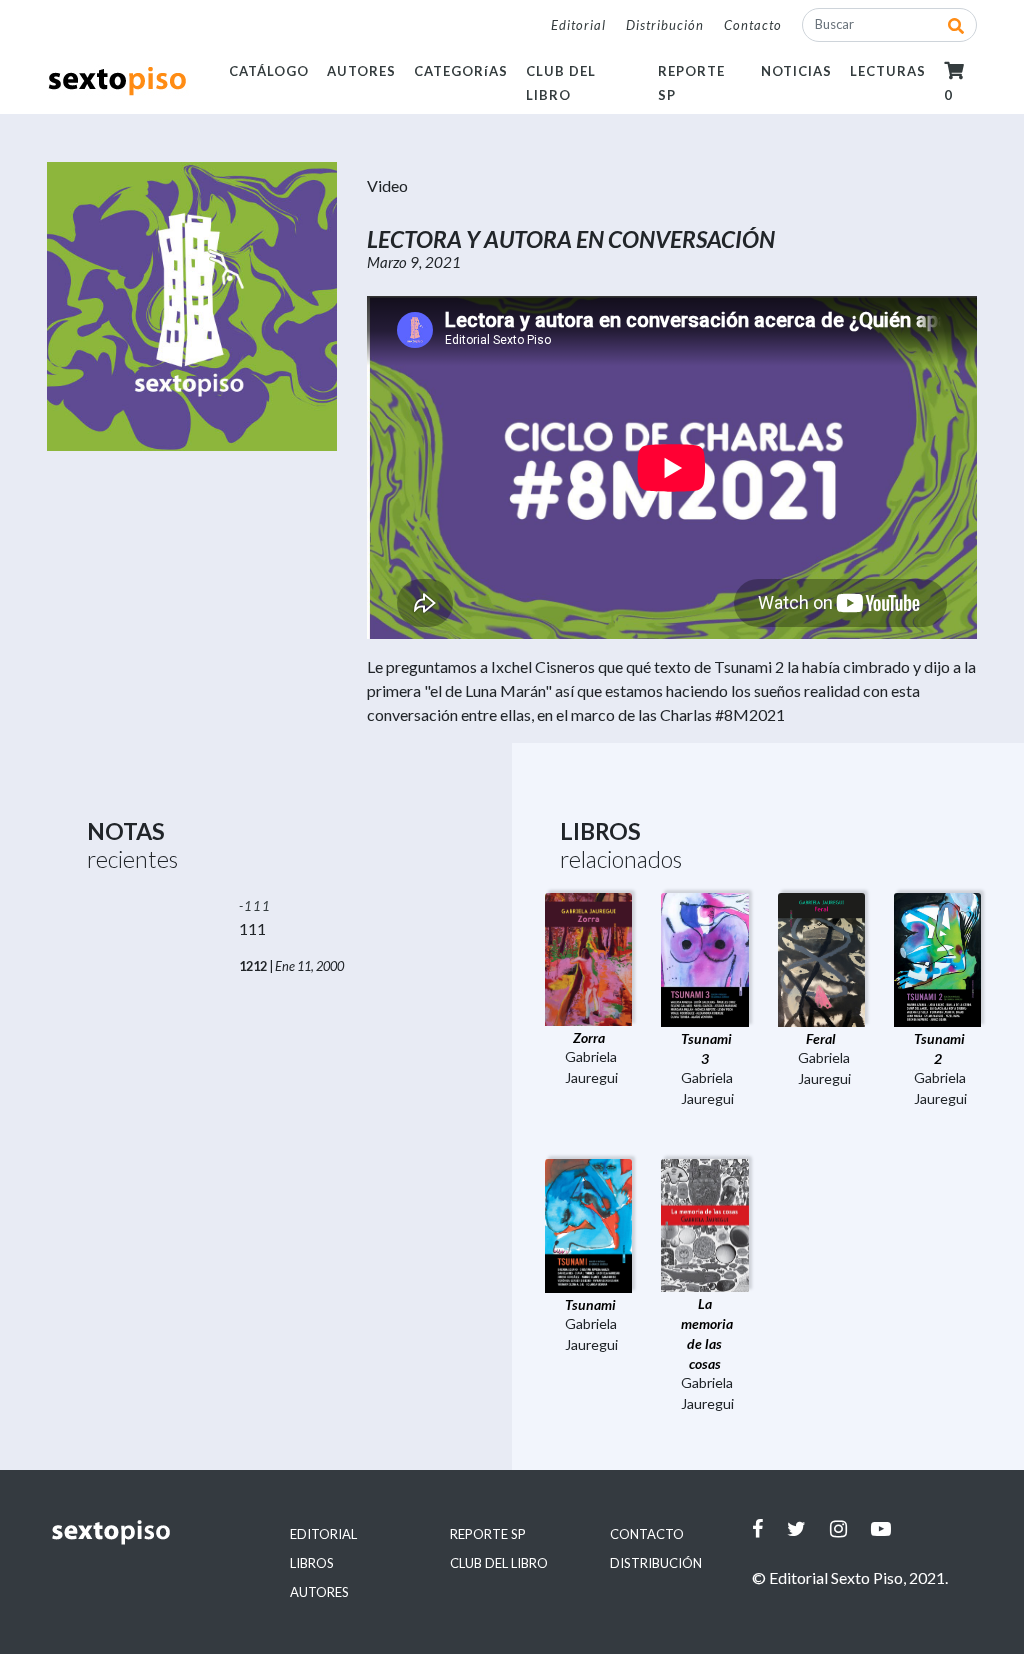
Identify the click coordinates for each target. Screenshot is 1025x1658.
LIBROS (312, 1563)
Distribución (665, 25)
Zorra (589, 1037)
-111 (255, 906)
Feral (821, 1038)
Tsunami (590, 1304)
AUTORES (361, 71)
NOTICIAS (796, 71)
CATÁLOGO (269, 71)
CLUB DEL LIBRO (499, 1563)
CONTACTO (647, 1534)
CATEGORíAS (461, 71)
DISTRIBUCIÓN (656, 1563)
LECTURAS (888, 71)
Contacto (753, 25)
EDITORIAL (323, 1534)
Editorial (578, 25)
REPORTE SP (488, 1534)
